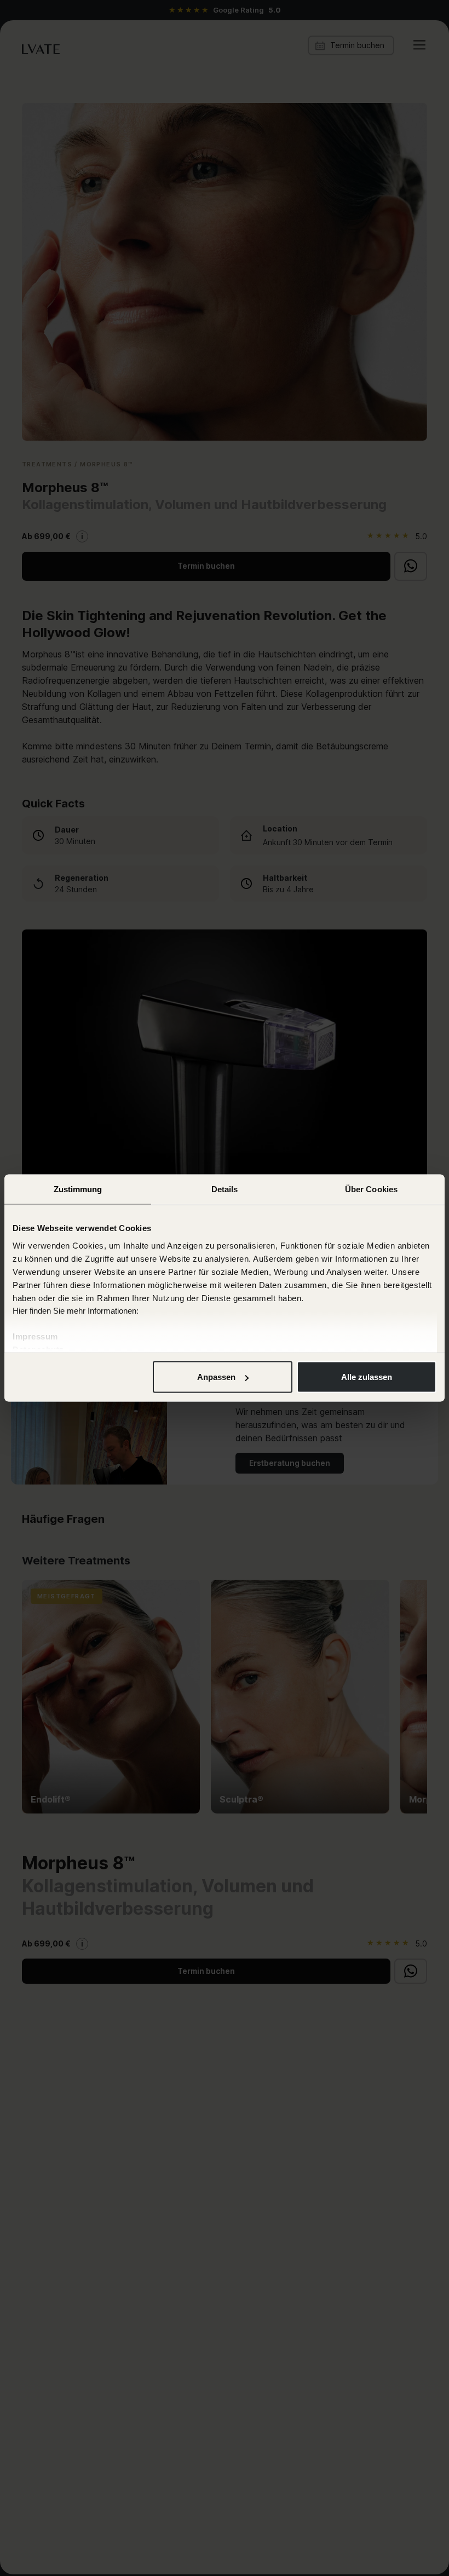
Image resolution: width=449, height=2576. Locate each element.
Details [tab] (225, 1189)
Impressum (35, 1336)
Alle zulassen (367, 1377)
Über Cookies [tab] (371, 1189)
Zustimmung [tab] (78, 1189)
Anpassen (216, 1377)
